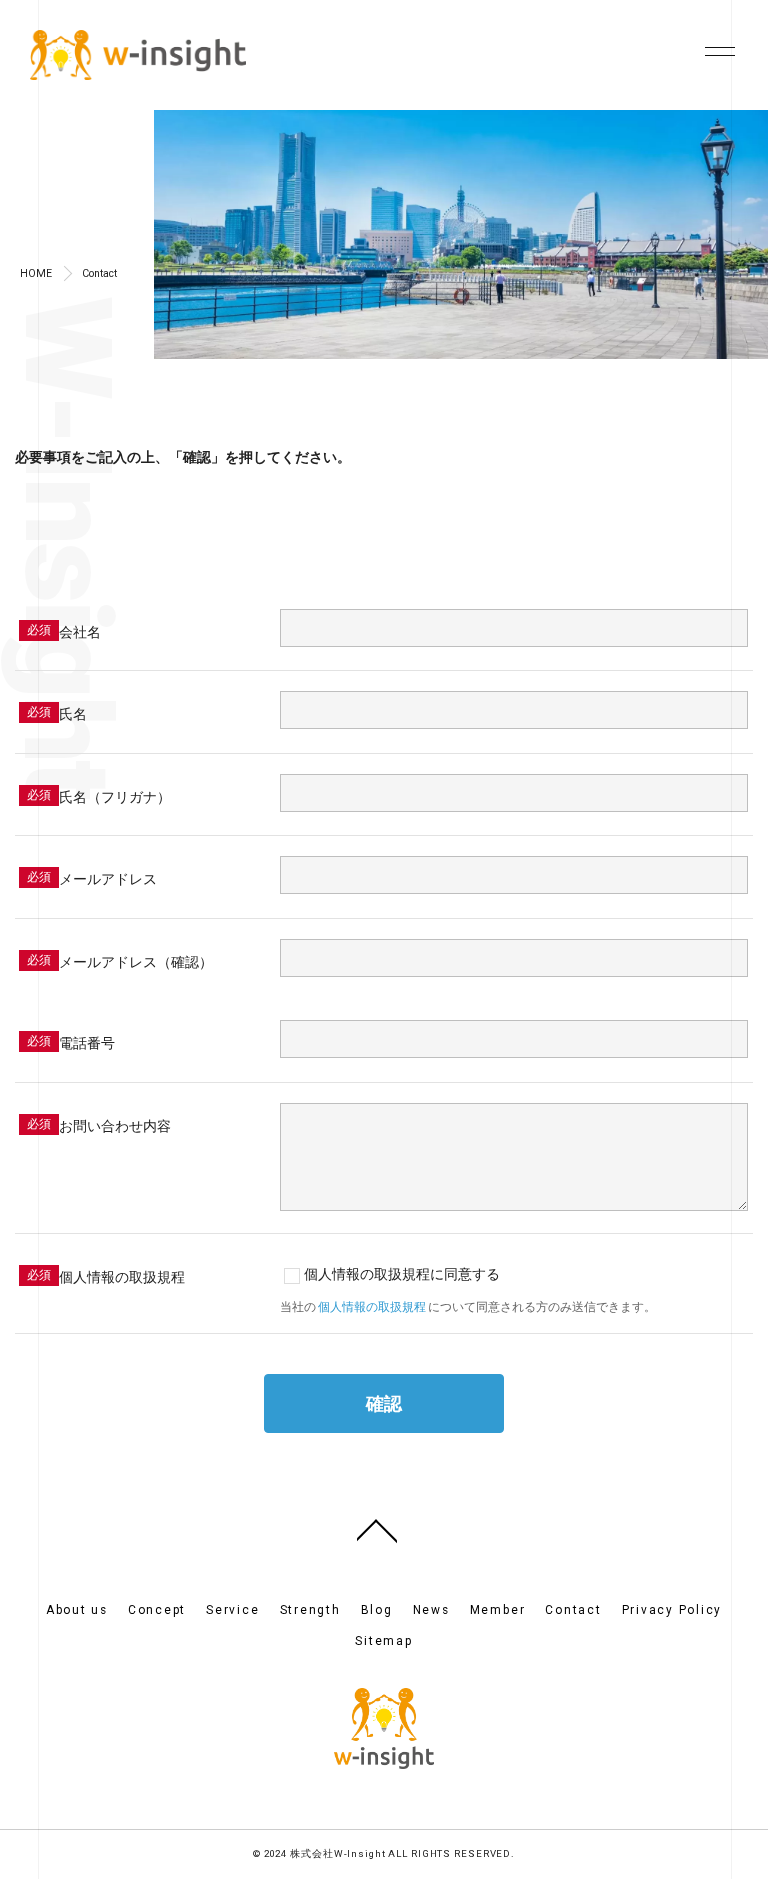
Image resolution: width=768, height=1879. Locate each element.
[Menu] (715, 48)
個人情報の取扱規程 (372, 1307)
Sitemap (383, 1641)
